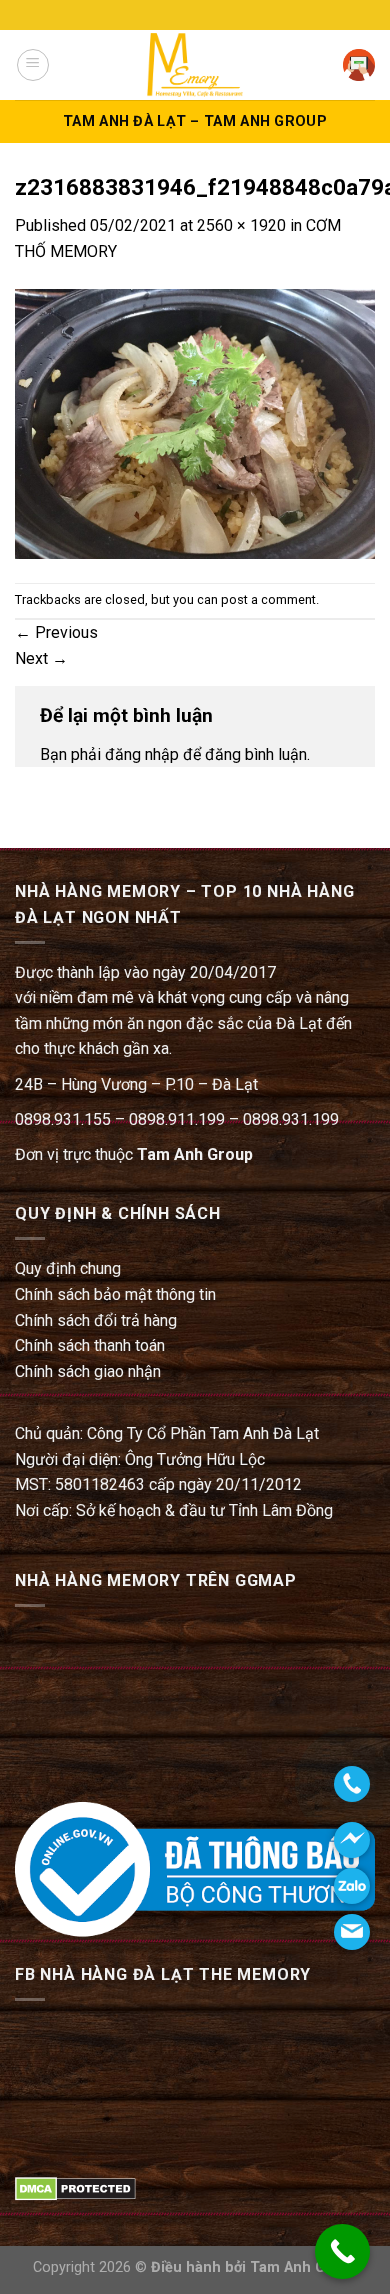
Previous (56, 632)
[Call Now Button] (342, 2251)
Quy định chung (68, 1268)
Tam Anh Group (195, 1154)
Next (41, 658)
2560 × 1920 (241, 225)
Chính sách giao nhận (88, 1371)
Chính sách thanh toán (90, 1345)
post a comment (268, 599)
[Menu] (33, 65)
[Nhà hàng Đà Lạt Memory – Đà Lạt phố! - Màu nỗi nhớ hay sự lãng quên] (195, 64)
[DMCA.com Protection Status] (75, 2187)
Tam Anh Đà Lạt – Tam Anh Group (195, 121)
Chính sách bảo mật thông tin (115, 1294)
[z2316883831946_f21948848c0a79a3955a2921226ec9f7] (195, 422)
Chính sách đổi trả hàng (96, 1320)
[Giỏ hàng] (359, 65)
